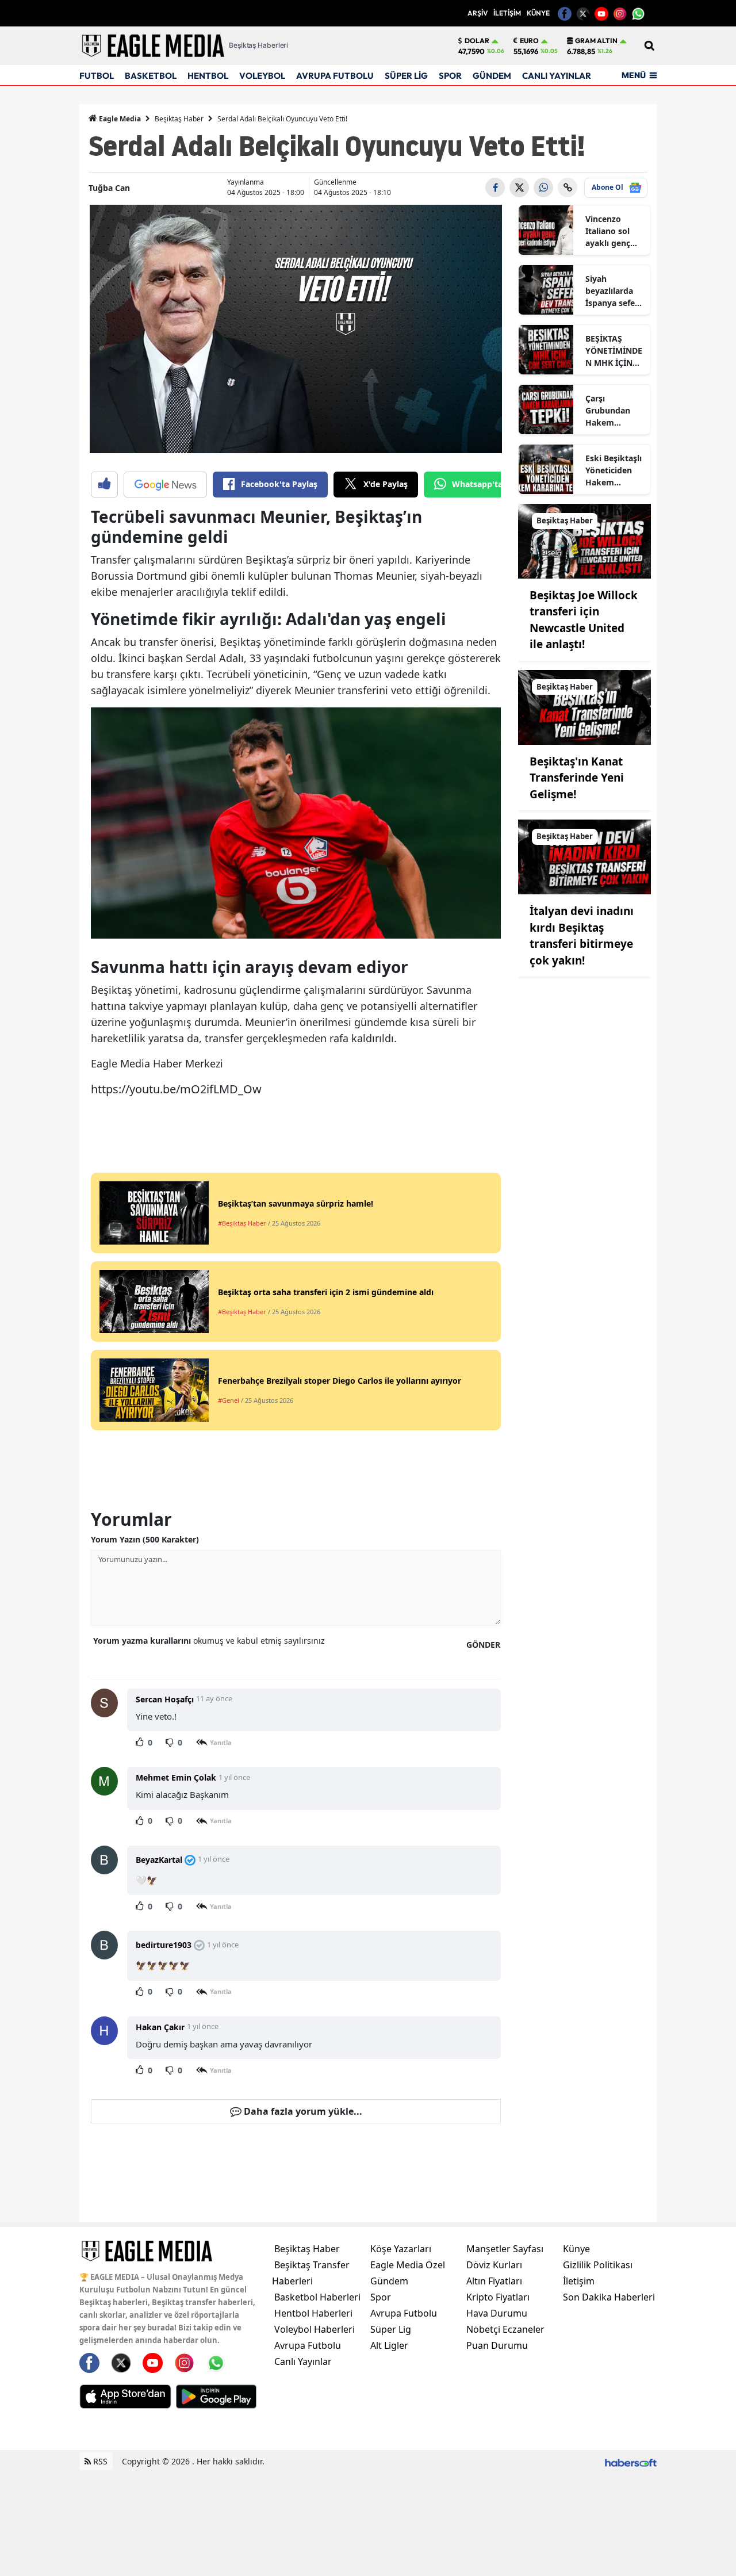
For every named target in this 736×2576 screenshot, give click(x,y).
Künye (576, 2249)
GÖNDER (483, 1645)
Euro (529, 41)
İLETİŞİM (507, 13)
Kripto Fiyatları (498, 2297)
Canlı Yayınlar (303, 2361)
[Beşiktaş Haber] (584, 540)
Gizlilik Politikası (598, 2265)
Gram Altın (596, 41)
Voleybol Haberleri (315, 2329)
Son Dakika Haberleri (609, 2297)
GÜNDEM (492, 76)
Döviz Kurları (494, 2265)
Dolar (477, 41)
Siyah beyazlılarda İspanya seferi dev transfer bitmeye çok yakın (613, 291)
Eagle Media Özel (408, 2265)
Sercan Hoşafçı (165, 1699)
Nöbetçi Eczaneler (505, 2329)
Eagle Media (119, 119)
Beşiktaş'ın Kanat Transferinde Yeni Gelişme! (577, 778)
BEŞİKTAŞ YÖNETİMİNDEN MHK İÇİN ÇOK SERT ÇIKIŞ (614, 351)
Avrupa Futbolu (308, 2345)
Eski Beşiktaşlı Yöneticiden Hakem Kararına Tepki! (614, 470)
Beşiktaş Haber (179, 119)
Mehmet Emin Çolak (176, 1777)
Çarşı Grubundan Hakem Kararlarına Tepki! (608, 411)
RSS (99, 2461)
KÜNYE (538, 13)
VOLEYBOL (262, 76)
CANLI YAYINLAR (557, 76)
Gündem (389, 2281)
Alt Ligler (389, 2345)
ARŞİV (478, 13)
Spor (381, 2297)
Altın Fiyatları (494, 2281)
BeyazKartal (159, 1860)
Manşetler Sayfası (505, 2249)
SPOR (450, 76)
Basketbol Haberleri (317, 2297)
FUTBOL (97, 76)
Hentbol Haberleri (313, 2313)
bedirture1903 (164, 1945)
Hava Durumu (497, 2313)
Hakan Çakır (160, 2027)
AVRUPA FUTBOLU (335, 76)
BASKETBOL (151, 76)
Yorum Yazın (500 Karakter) (145, 1539)
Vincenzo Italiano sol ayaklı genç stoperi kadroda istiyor (608, 231)
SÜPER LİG (406, 76)
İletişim (579, 2281)
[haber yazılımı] (631, 2461)
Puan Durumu (497, 2345)
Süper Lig (391, 2329)
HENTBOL (208, 76)
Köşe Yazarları (401, 2249)
